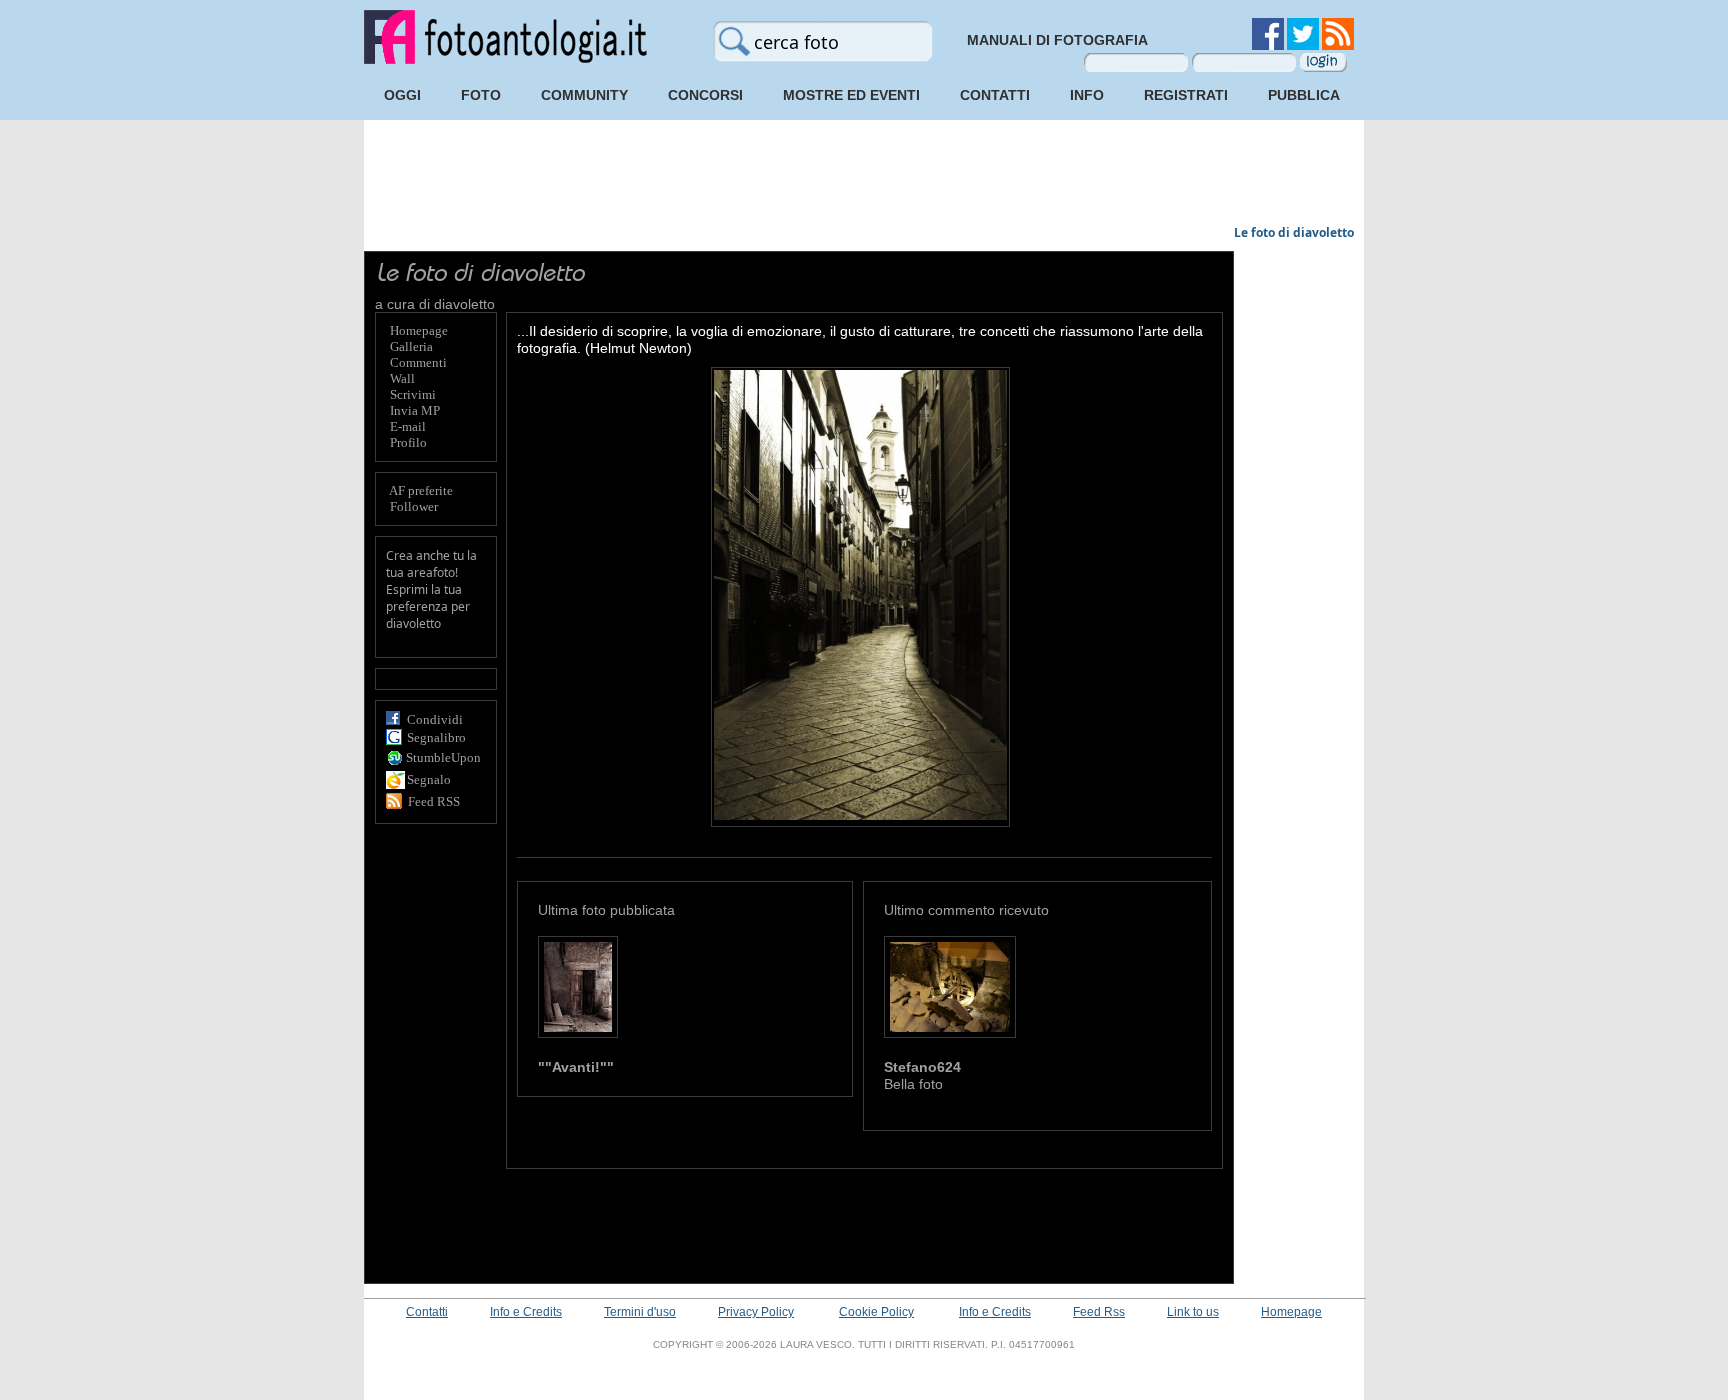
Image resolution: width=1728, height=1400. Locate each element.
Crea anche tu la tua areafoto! (431, 564)
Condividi (435, 719)
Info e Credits (526, 1312)
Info (1087, 95)
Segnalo (429, 779)
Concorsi (705, 95)
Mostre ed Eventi (851, 95)
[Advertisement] (864, 175)
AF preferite (421, 490)
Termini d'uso (640, 1312)
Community (584, 95)
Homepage (1291, 1312)
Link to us (1193, 1312)
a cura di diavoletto (435, 304)
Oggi (402, 95)
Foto (481, 95)
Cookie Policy (876, 1312)
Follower (414, 506)
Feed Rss (1099, 1312)
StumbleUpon (443, 757)
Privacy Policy (756, 1312)
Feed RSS (434, 801)
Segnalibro (436, 737)
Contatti (995, 95)
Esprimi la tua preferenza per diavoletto (428, 606)
